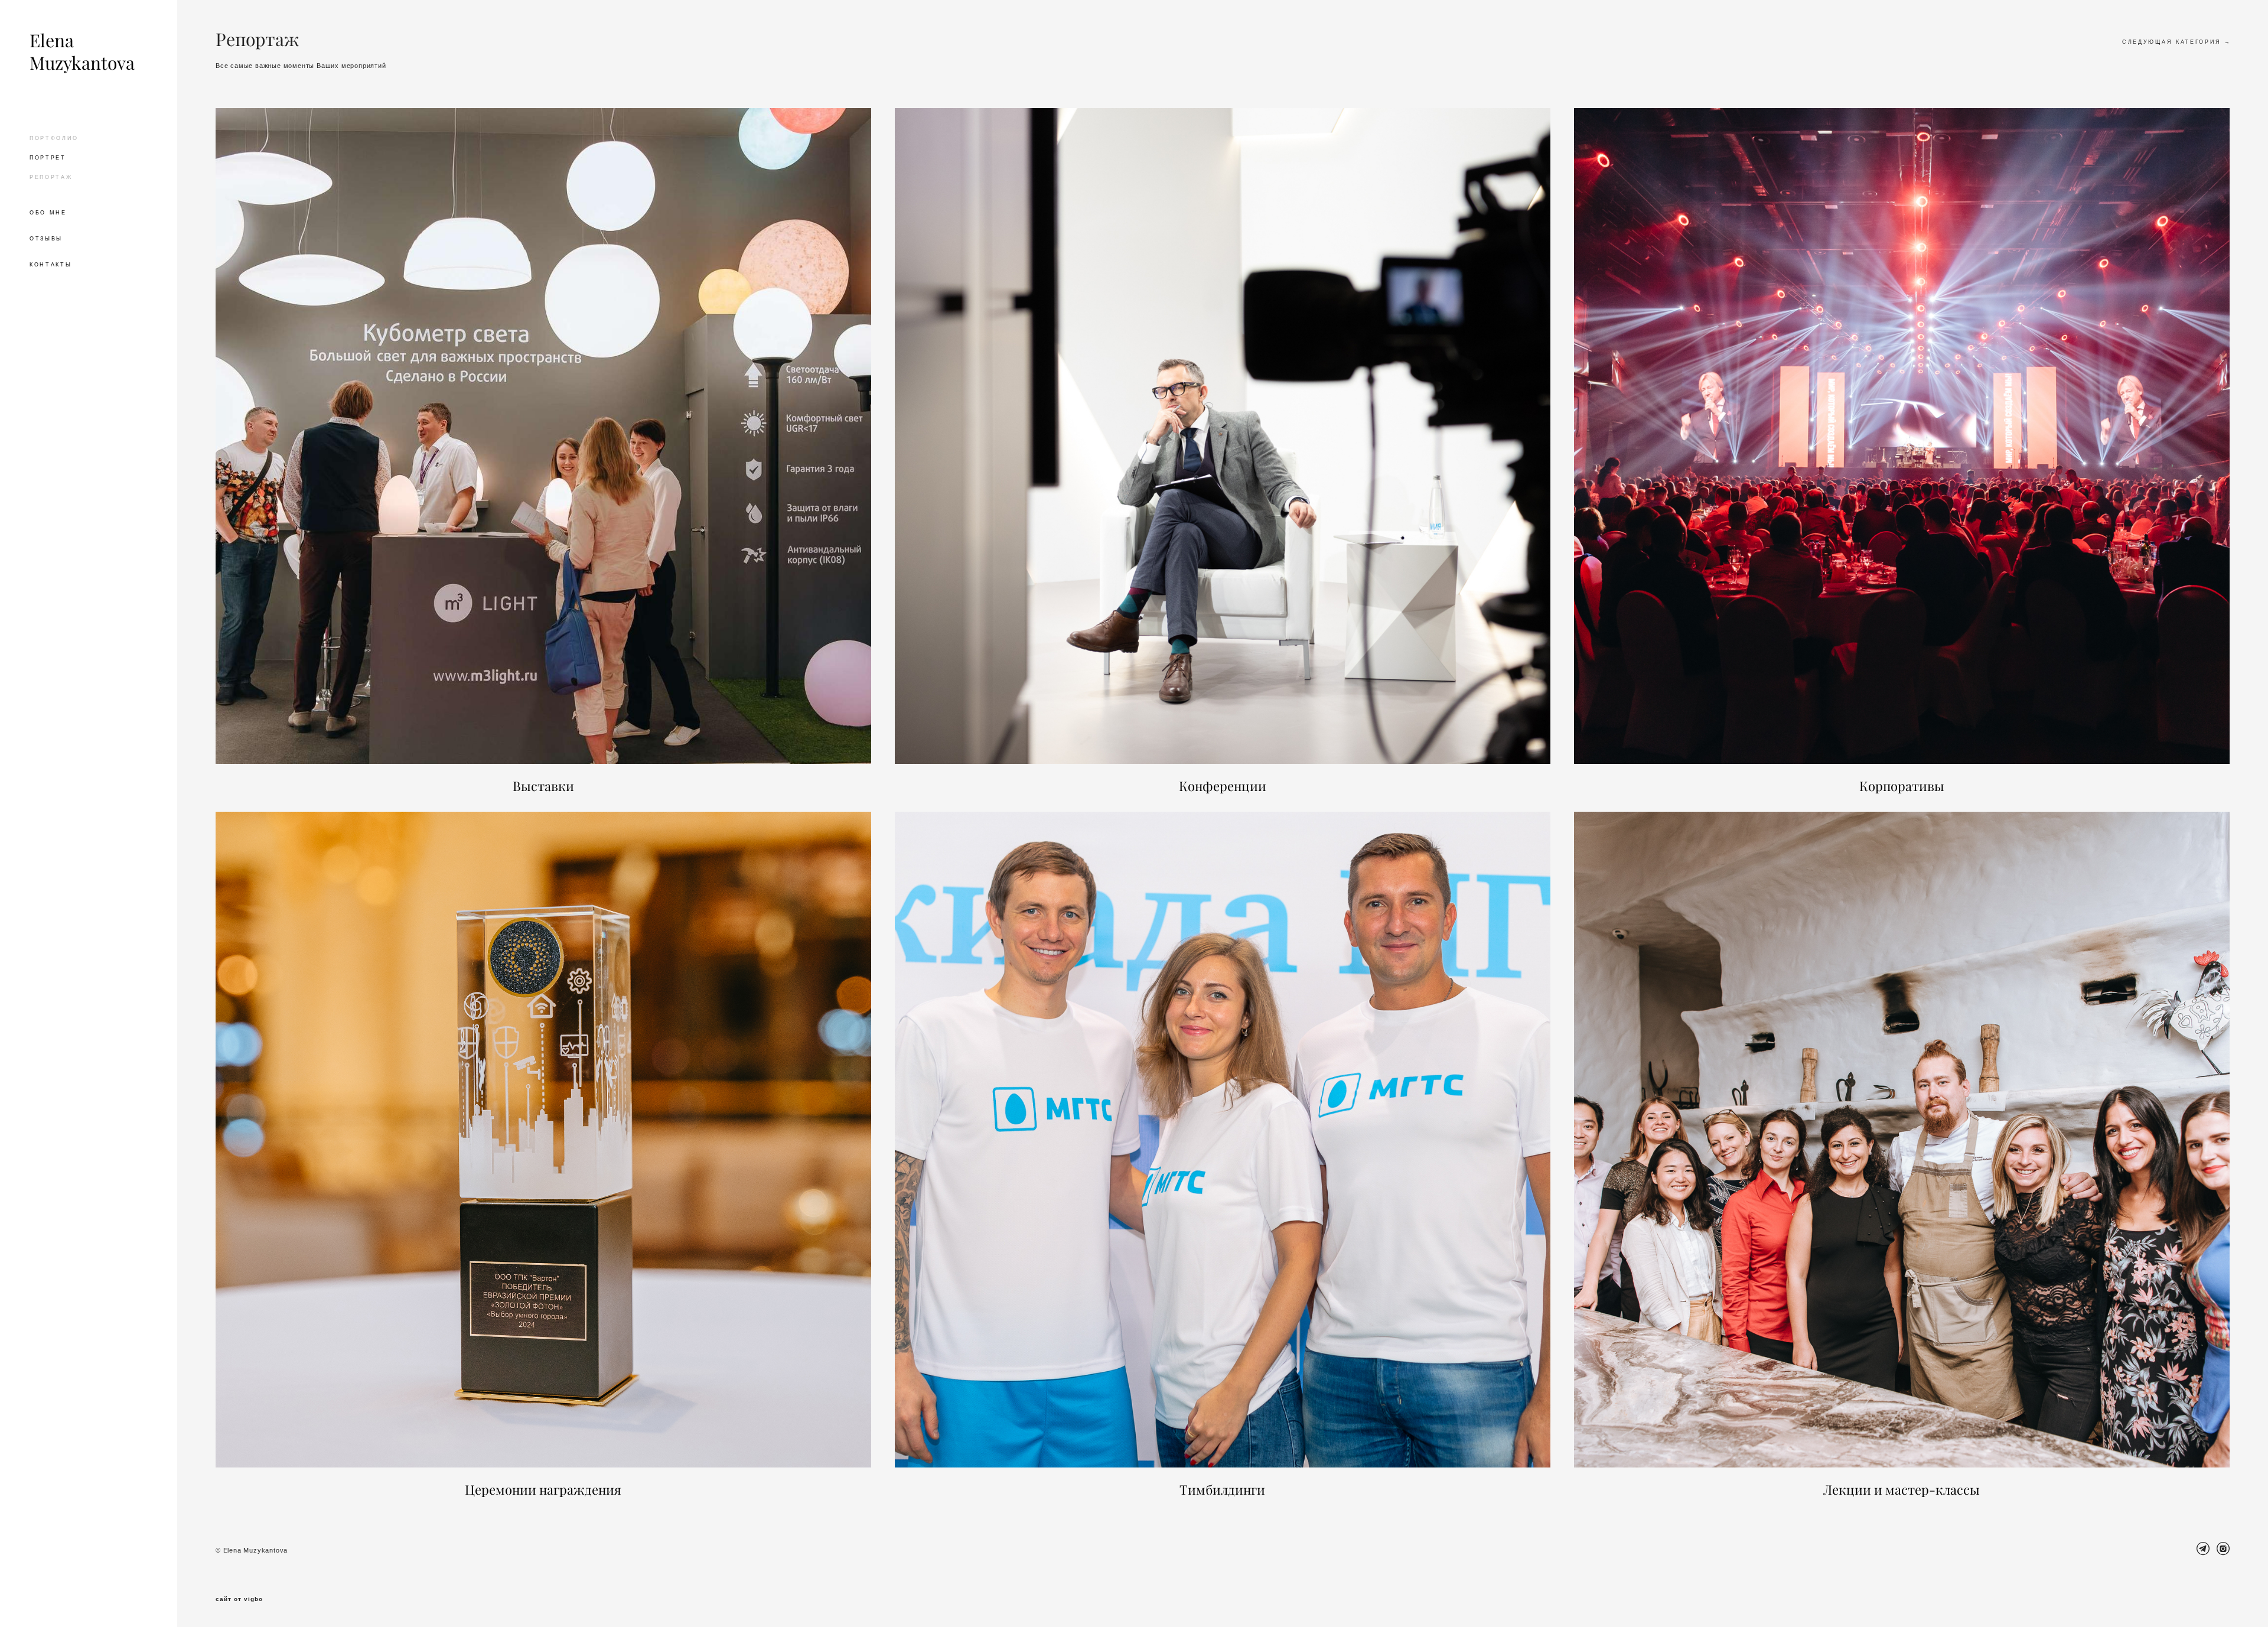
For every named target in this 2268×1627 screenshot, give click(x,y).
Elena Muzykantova (82, 52)
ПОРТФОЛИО (54, 138)
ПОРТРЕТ (48, 158)
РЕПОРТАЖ (51, 177)
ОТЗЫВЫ (46, 239)
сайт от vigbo (239, 1599)
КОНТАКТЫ (51, 265)
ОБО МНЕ (48, 213)
